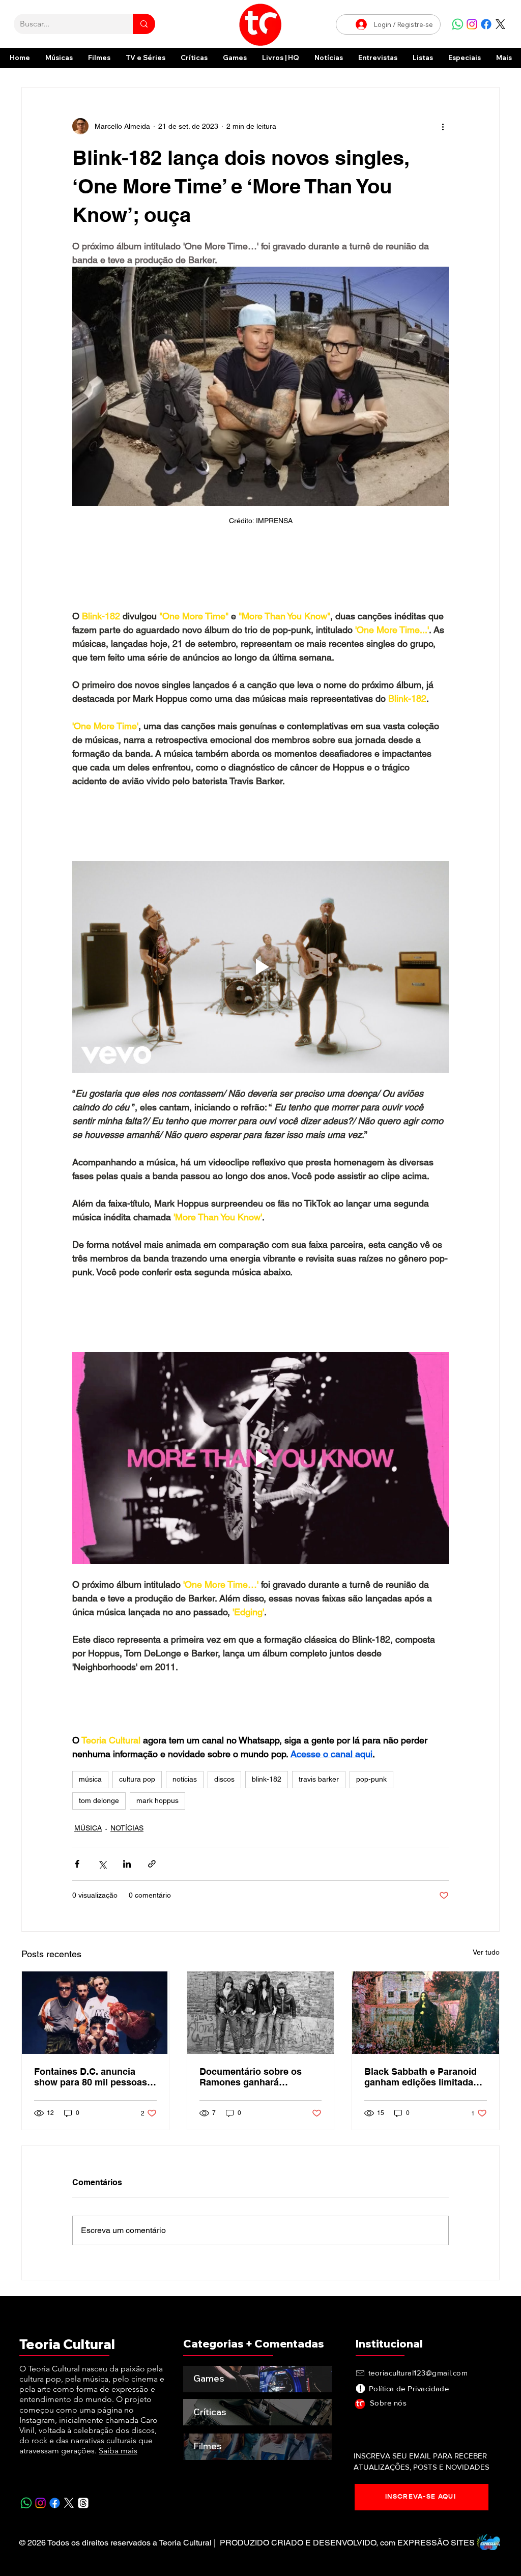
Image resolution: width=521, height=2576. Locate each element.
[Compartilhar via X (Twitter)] (102, 1872)
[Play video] (260, 971)
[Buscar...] (144, 24)
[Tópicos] (83, 2511)
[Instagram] (472, 24)
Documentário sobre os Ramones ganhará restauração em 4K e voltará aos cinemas (260, 2085)
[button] (465, 58)
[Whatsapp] (458, 24)
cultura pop (137, 1787)
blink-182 (267, 1787)
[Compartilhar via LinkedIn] (127, 1872)
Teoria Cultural (67, 2352)
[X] (500, 24)
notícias (185, 1787)
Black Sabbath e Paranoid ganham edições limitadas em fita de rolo (421, 2085)
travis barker (319, 1787)
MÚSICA (88, 1836)
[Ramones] (261, 2021)
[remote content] (260, 574)
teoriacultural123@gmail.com (418, 2381)
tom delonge (99, 1809)
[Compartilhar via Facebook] (77, 1872)
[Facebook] (486, 24)
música (90, 1787)
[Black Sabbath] (426, 2021)
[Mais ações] (443, 126)
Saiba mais (118, 2459)
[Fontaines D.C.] (95, 2021)
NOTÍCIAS (127, 1836)
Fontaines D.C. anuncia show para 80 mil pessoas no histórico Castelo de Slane (91, 2085)
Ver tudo (486, 1960)
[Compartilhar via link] (152, 1872)
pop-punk (371, 1787)
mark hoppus (157, 1809)
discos (224, 1787)
